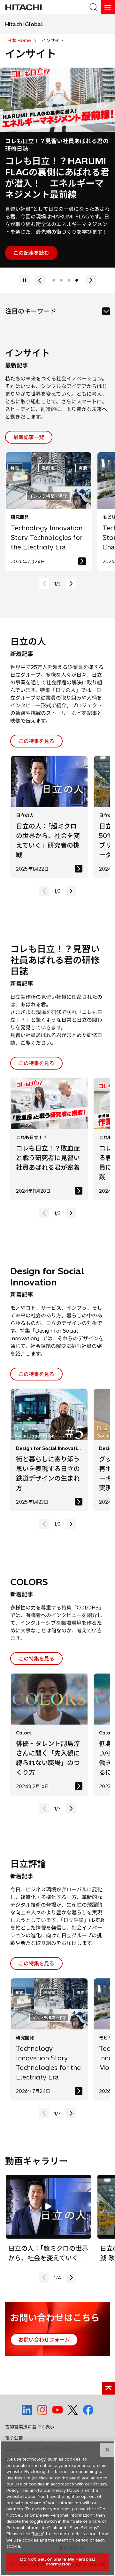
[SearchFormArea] (93, 7)
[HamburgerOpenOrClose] (108, 7)
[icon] (106, 291)
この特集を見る (36, 720)
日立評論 (23, 143)
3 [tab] (69, 260)
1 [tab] (54, 260)
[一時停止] (40, 260)
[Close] (107, 2450)
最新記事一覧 (29, 416)
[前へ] (24, 260)
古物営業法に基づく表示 (30, 2406)
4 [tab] (77, 260)
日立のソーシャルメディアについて (41, 2428)
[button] (71, 563)
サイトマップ (19, 2440)
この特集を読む (31, 232)
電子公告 (14, 2417)
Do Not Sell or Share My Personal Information (57, 2562)
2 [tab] (61, 260)
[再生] (91, 260)
